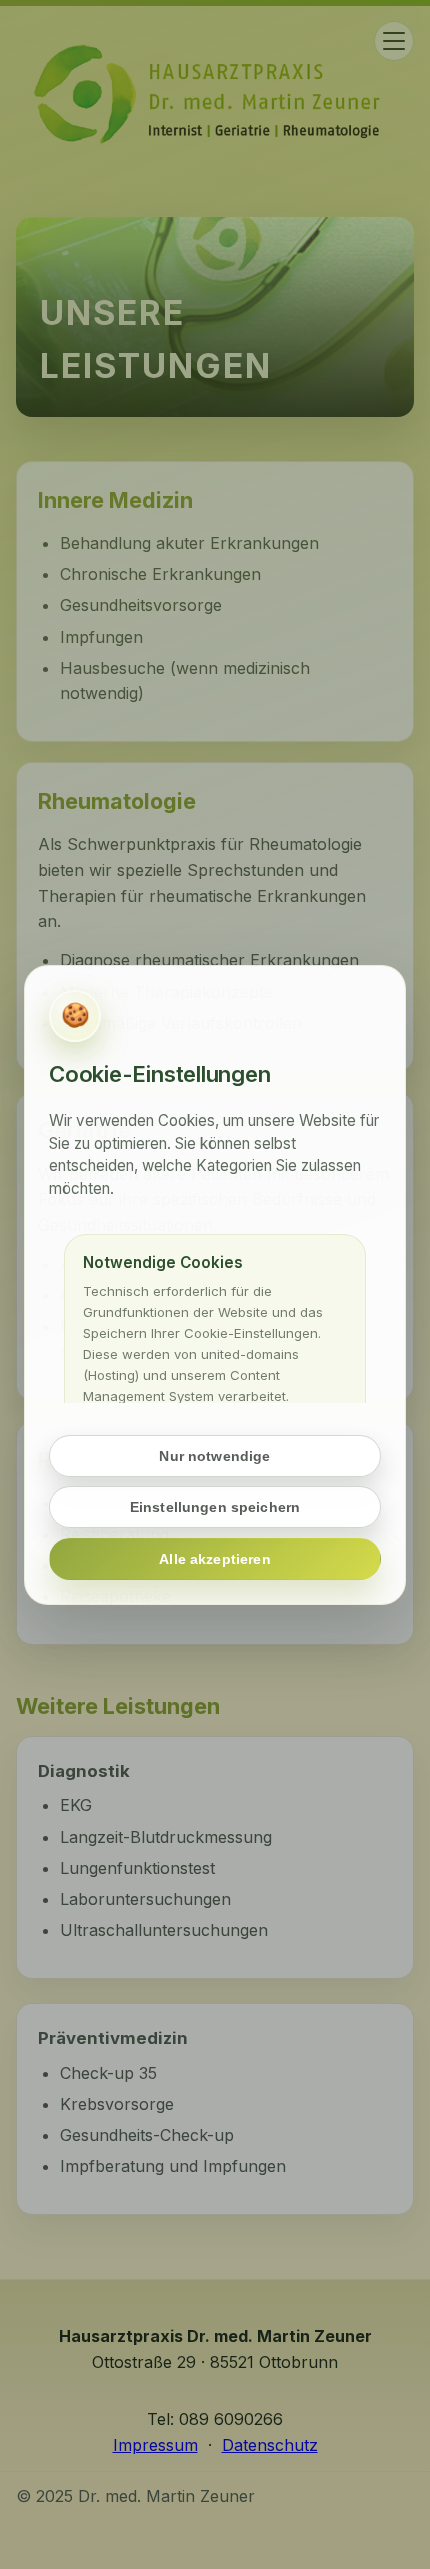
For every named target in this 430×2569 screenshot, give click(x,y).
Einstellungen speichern (215, 1507)
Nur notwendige (214, 1455)
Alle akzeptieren (214, 1559)
